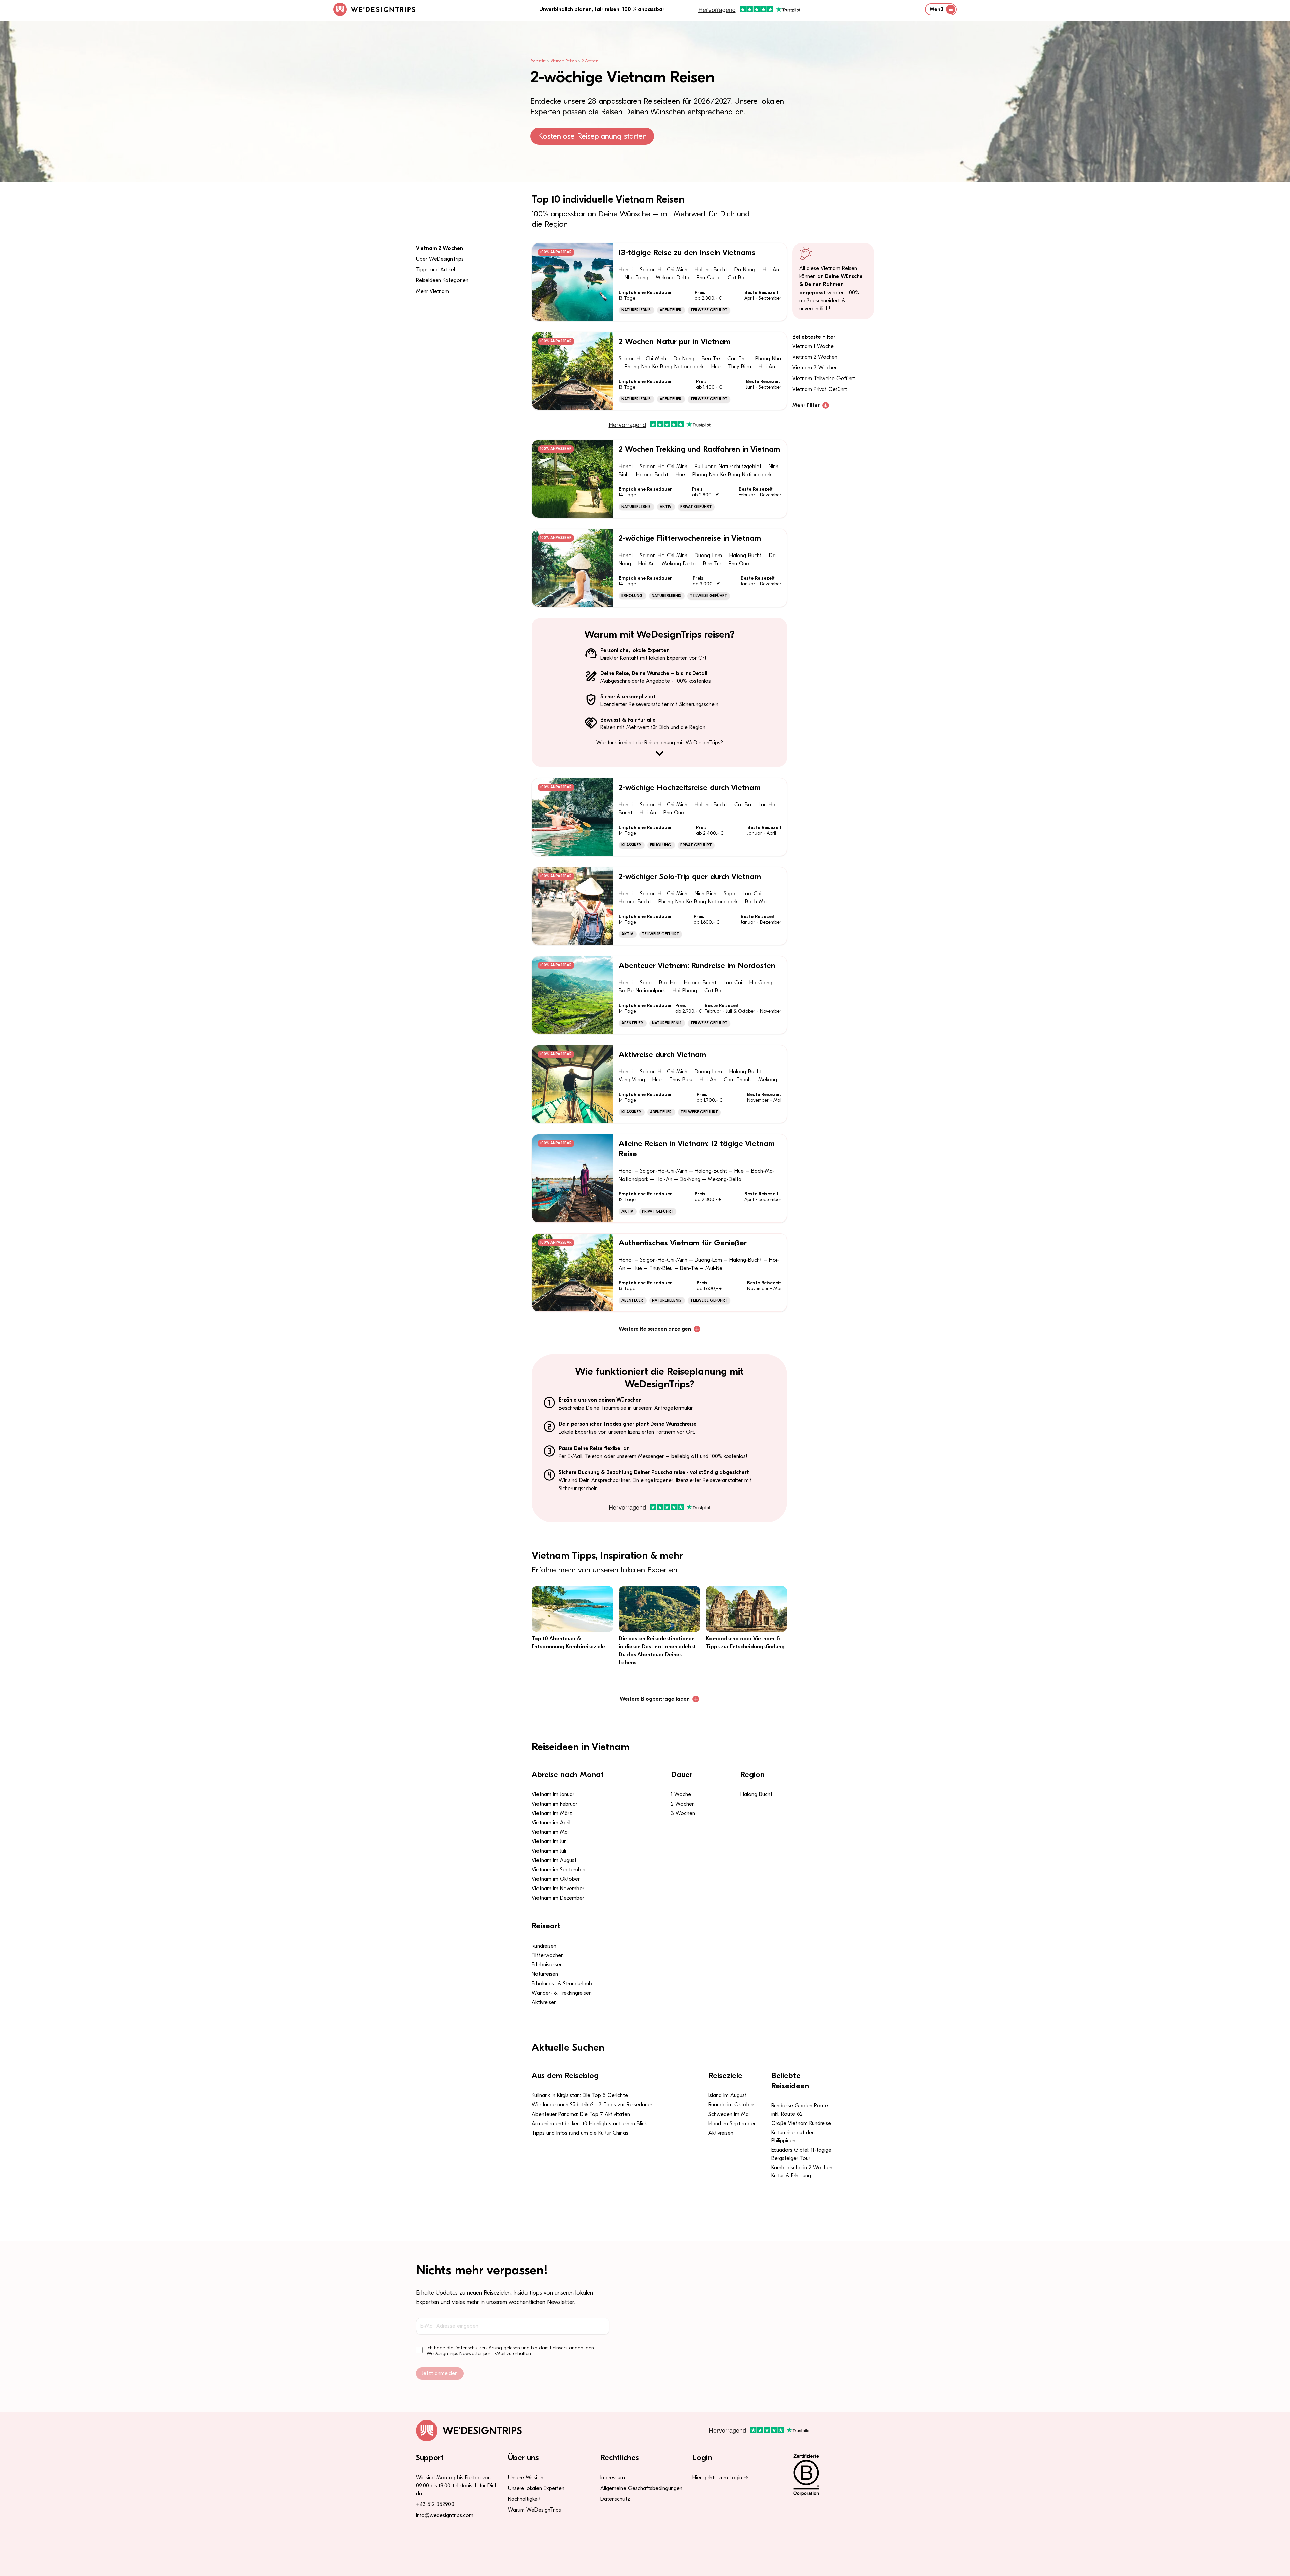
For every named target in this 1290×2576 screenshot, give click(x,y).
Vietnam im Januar (553, 1794)
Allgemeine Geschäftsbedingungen (641, 2488)
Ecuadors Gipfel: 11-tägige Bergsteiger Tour (801, 2154)
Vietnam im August (554, 1860)
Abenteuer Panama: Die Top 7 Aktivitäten (581, 2114)
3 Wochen (683, 1813)
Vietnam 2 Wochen (439, 248)
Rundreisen (544, 1946)
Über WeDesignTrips (440, 259)
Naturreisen (545, 1974)
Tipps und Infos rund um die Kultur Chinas (580, 2133)
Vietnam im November (558, 1889)
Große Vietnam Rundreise (801, 2123)
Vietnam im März (552, 1813)
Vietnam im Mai (550, 1832)
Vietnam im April (551, 1823)
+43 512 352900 (435, 2504)
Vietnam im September (559, 1870)
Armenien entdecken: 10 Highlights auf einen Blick (589, 2124)
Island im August (728, 2095)
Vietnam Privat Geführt (820, 389)
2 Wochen (590, 61)
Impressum (613, 2478)
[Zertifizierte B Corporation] (829, 2475)
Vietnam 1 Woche (813, 346)
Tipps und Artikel (435, 270)
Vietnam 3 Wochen (815, 368)
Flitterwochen (548, 1955)
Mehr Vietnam (433, 291)
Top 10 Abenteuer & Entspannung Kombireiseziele (568, 1643)
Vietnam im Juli (549, 1851)
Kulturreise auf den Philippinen (793, 2137)
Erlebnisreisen (547, 1965)
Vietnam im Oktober (556, 1879)
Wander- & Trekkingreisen (562, 1993)
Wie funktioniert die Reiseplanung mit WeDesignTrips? (660, 743)
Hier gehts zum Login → (720, 2478)
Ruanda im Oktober (731, 2105)
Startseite (538, 61)
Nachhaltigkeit (524, 2499)
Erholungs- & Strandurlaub (562, 1984)
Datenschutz (615, 2499)
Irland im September (732, 2124)
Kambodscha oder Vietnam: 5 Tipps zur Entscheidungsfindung (745, 1643)
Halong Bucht (756, 1794)
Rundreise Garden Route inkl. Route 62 (800, 2110)
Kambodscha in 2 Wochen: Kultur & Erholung (802, 2172)
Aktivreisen (544, 2002)
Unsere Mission (526, 2478)
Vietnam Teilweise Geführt (824, 379)
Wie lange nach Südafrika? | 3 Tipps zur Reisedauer (592, 2105)
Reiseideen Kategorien (442, 280)
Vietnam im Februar (555, 1804)
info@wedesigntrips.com (445, 2515)
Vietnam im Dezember (558, 1898)
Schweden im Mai (729, 2114)
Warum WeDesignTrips (534, 2510)
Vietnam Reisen (564, 61)
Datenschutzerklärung (478, 2348)
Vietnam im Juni (550, 1841)
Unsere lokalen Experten (536, 2488)
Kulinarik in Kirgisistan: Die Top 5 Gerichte (580, 2095)
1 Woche (681, 1794)
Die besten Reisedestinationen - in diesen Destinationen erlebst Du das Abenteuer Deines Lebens (658, 1651)
